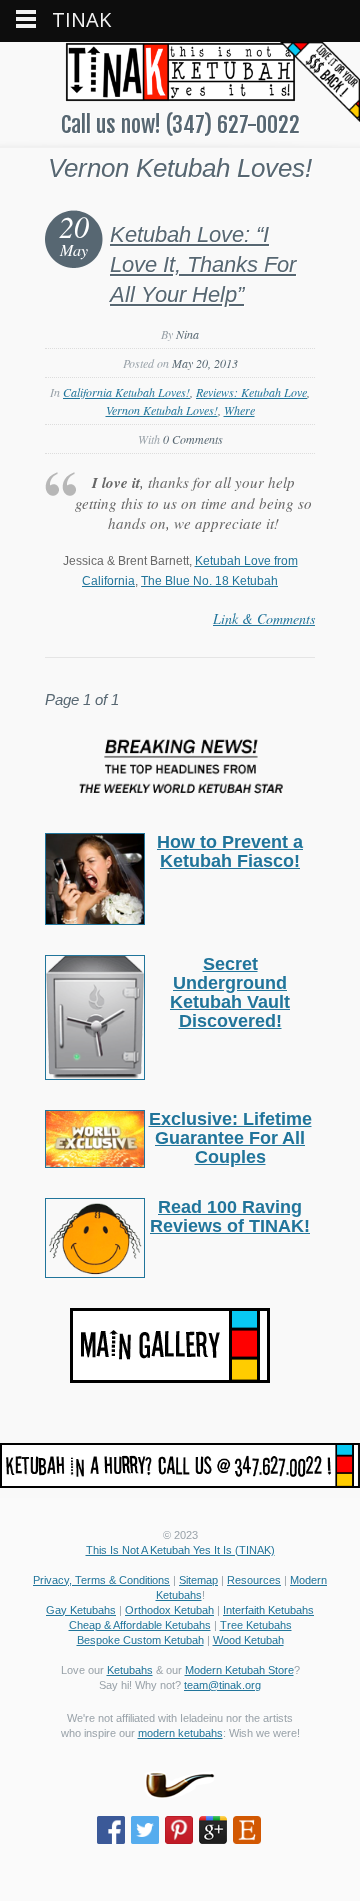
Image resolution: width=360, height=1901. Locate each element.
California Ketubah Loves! (126, 392)
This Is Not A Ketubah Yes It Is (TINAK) (180, 1550)
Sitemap (198, 1580)
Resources (254, 1580)
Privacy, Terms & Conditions (101, 1580)
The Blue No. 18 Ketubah (209, 581)
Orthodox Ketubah (169, 1610)
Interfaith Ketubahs (268, 1610)
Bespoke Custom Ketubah (140, 1640)
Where (239, 410)
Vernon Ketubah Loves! (162, 410)
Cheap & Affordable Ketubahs (140, 1625)
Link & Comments (264, 618)
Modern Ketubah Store (239, 1670)
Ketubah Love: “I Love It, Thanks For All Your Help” (203, 264)
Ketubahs (130, 1670)
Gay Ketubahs (81, 1610)
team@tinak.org (222, 1685)
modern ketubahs (180, 1733)
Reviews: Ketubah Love (251, 392)
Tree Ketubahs (256, 1625)
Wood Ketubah (248, 1640)
